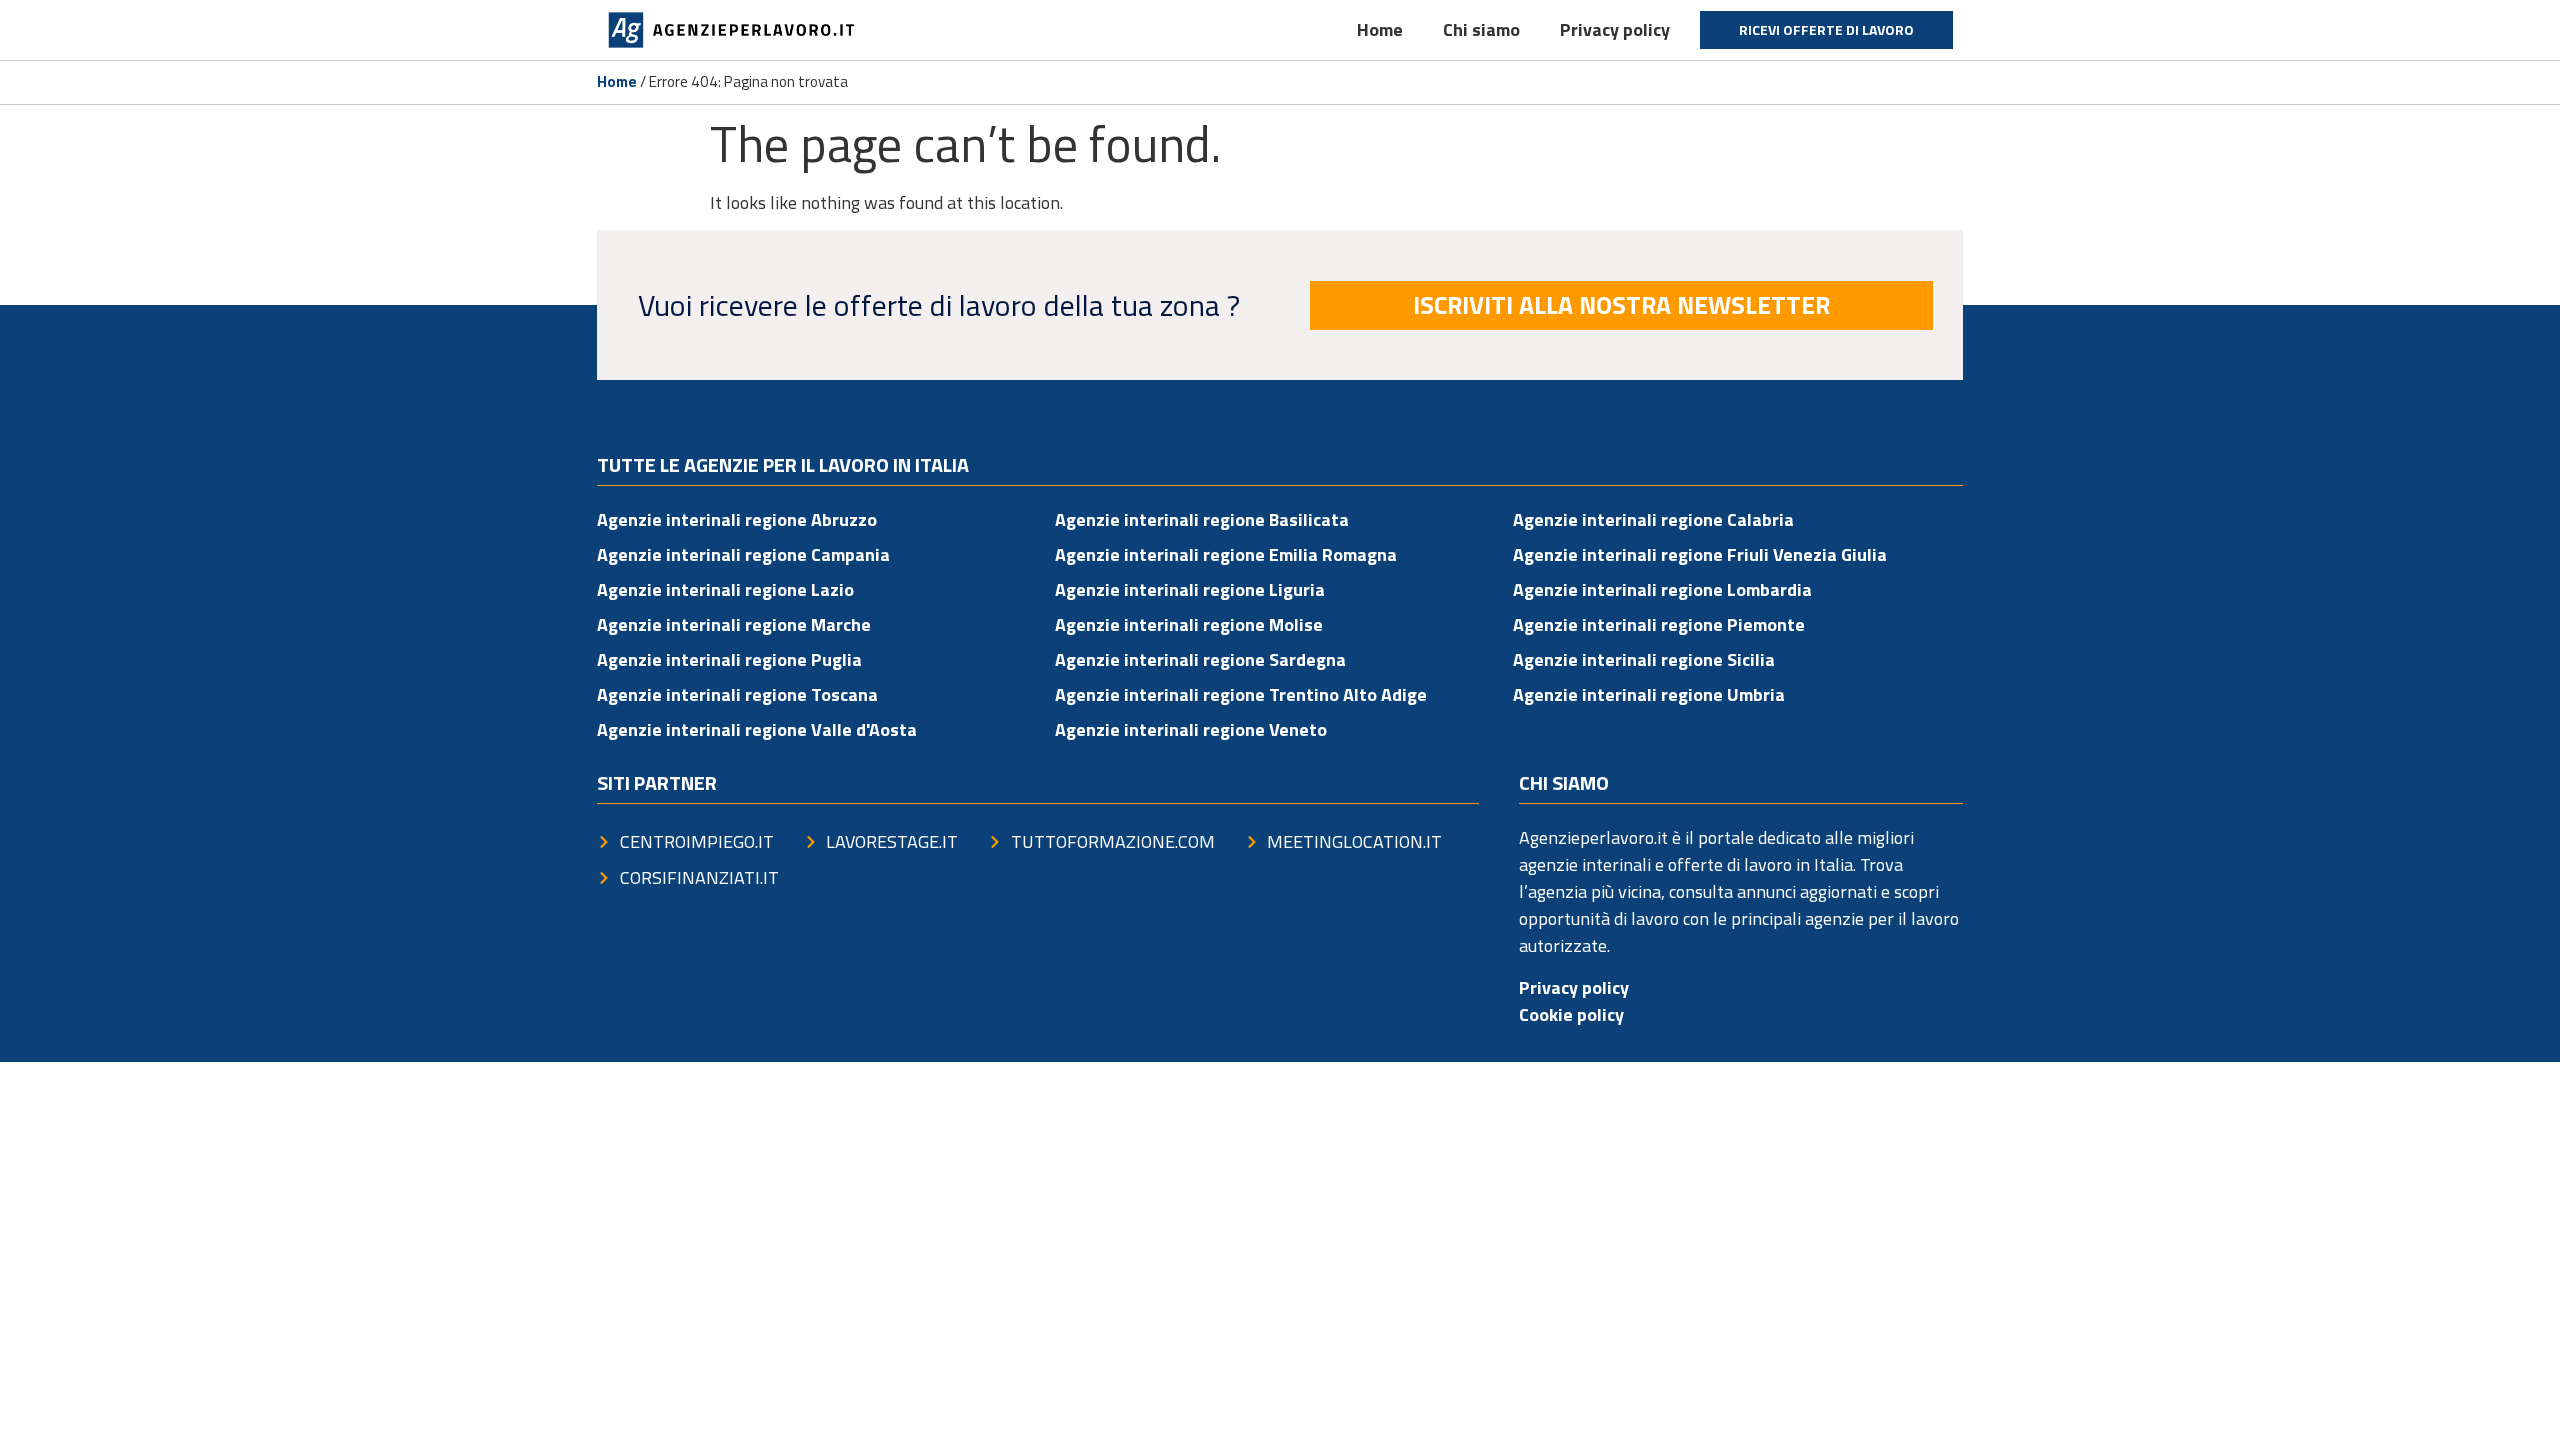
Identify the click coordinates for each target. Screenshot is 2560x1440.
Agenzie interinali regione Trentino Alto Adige (1241, 694)
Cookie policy (1571, 1014)
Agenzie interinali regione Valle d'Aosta (757, 729)
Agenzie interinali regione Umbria (1649, 694)
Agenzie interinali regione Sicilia (1644, 659)
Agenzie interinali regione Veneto (1191, 729)
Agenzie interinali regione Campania (743, 554)
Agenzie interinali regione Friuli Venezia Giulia (1700, 554)
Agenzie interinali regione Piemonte (1659, 624)
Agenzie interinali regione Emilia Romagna (1226, 554)
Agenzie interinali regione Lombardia (1662, 589)
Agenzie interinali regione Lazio (725, 589)
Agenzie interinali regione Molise (1189, 624)
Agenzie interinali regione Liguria (1190, 589)
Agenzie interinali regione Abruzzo (737, 519)
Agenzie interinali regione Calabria (1653, 519)
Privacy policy (1615, 29)
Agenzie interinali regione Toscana (737, 694)
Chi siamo (1481, 29)
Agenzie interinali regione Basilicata (1202, 519)
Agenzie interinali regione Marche (734, 624)
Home (1380, 29)
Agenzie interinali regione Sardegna (1200, 659)
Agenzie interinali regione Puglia (729, 659)
